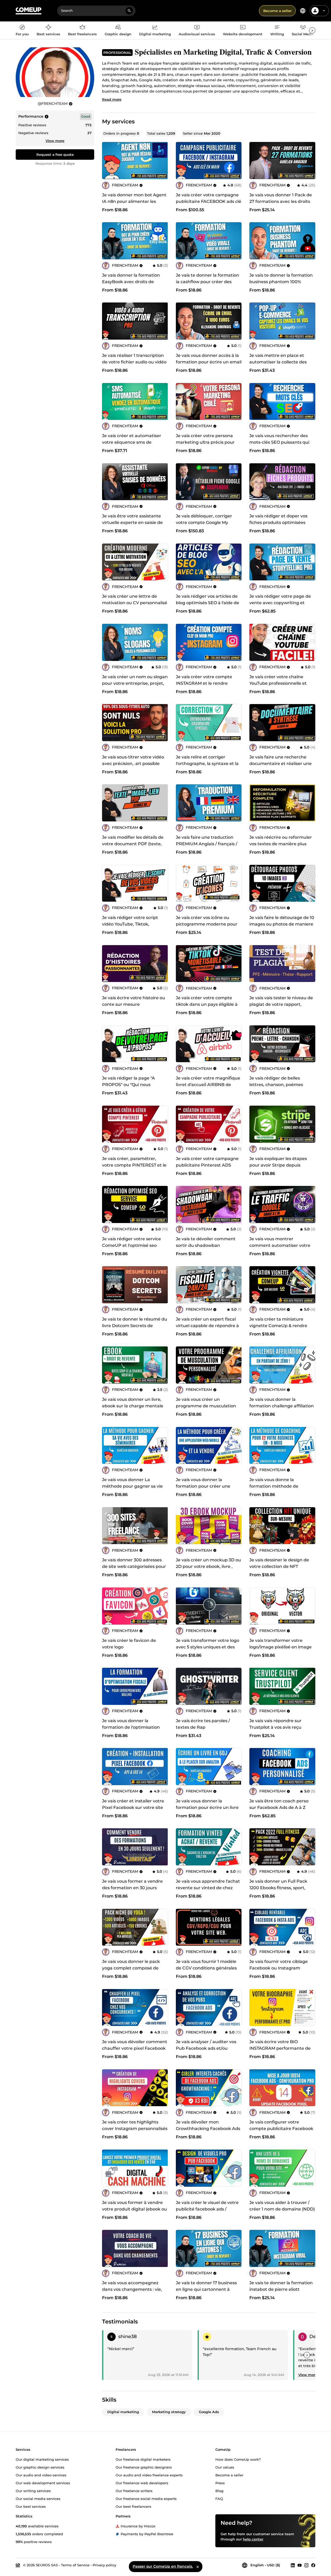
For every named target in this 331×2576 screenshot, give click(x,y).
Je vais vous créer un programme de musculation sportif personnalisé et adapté (208, 1406)
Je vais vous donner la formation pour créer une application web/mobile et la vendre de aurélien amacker (206, 1489)
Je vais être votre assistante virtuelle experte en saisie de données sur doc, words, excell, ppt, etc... (135, 526)
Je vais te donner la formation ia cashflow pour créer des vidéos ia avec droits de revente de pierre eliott (207, 285)
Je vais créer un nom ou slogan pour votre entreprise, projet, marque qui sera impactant (135, 683)
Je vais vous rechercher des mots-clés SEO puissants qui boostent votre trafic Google (279, 442)
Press (220, 2483)
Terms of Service (75, 2565)
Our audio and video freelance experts (149, 2475)
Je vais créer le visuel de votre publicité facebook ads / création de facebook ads (207, 2209)
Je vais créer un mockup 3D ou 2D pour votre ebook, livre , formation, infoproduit (208, 1566)
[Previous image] (182, 161)
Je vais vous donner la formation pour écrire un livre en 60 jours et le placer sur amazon (207, 1811)
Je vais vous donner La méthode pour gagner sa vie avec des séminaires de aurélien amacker (132, 1489)
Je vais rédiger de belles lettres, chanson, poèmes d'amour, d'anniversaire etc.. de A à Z (279, 1088)
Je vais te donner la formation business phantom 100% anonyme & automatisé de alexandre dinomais (281, 285)
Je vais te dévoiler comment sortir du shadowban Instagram (206, 1245)
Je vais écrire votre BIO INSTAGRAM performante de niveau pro (280, 2048)
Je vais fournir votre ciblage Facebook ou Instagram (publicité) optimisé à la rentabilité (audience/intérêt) (280, 1971)
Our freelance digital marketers (143, 2459)
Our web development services (43, 2483)
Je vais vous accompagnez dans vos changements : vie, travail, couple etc (132, 2289)
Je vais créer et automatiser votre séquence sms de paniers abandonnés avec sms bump (134, 445)
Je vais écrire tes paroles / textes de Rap (203, 1724)
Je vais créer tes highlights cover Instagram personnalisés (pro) (135, 2129)
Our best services (31, 2506)
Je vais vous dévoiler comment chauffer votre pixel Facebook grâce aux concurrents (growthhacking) (135, 2052)
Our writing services (33, 2491)
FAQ (219, 2498)
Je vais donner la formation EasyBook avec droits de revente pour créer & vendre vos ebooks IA (132, 285)
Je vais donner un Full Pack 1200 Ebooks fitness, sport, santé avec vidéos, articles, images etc (278, 1891)
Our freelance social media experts (146, 2498)
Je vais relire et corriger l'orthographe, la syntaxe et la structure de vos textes (207, 764)
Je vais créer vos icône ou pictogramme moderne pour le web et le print (207, 924)
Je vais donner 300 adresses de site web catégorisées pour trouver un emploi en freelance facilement (134, 1570)
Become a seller (277, 11)
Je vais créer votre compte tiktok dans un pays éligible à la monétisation (207, 1004)
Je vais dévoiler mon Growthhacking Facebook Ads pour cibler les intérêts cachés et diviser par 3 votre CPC (208, 2132)
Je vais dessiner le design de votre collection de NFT (279, 1563)
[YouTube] (300, 2565)
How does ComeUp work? (238, 2459)
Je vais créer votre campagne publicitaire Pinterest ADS (207, 1162)
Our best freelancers (133, 2506)
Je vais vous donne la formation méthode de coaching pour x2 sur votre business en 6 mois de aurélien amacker (282, 1493)
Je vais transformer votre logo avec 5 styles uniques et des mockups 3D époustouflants (207, 1647)
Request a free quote (55, 155)
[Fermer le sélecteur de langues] (198, 2567)
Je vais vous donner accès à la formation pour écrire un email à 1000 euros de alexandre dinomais (209, 365)
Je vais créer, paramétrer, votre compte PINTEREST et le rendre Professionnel (134, 1165)
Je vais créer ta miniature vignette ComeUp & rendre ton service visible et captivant (282, 1326)
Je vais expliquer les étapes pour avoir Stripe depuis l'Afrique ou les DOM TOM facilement (278, 1168)
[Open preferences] (303, 11)
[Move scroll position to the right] (312, 30)
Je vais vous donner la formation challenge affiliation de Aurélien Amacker (282, 1406)
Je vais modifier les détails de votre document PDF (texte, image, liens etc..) (133, 844)
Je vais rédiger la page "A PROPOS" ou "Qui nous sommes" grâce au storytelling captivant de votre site (134, 1088)
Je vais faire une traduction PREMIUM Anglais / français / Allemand (207, 844)
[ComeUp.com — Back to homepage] (29, 11)
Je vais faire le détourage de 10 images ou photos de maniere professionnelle (282, 924)
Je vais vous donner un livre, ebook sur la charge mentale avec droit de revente (133, 1406)
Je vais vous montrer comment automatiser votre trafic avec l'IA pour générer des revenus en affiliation (280, 1249)
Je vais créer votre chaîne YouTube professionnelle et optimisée (278, 683)
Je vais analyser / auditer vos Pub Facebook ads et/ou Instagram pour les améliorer (207, 2048)
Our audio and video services (41, 2475)
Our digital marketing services (42, 2459)
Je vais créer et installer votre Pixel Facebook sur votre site (133, 1804)
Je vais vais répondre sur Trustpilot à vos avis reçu (275, 1724)
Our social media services (38, 2498)
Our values (225, 2467)
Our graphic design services (40, 2467)
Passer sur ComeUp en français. (163, 2566)
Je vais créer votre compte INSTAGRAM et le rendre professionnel (204, 683)
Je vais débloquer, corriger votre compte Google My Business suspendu (204, 522)
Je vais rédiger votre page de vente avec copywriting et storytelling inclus (280, 603)
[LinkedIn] (293, 2565)
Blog (219, 2491)
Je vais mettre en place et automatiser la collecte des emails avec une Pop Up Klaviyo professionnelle (278, 365)
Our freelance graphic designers (144, 2467)
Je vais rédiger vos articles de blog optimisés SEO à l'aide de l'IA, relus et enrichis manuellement (207, 606)
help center (253, 2539)
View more (55, 141)
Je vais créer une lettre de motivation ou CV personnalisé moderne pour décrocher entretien (135, 606)
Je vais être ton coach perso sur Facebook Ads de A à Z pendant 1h (279, 1807)
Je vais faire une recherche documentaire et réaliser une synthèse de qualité (280, 764)
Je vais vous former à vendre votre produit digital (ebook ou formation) (134, 2209)
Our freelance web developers (142, 2483)
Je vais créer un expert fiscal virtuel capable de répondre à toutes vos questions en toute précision (207, 1329)
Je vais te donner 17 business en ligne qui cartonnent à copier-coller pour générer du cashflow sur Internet (207, 2293)
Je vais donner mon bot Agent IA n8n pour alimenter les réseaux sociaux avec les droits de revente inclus (135, 205)
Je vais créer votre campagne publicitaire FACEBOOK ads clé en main (209, 201)
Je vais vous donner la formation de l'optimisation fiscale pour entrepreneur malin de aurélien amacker (131, 1730)
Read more (112, 99)
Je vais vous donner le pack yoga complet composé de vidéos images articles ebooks (134, 1968)
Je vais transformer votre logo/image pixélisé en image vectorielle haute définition (280, 1647)
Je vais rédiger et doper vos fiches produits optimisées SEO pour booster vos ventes (280, 522)
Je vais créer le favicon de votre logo (129, 1644)
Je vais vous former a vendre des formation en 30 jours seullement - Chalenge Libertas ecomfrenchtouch (132, 1891)
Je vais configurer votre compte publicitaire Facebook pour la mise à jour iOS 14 (281, 2129)
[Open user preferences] (324, 11)
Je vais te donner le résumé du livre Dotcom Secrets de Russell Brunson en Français (135, 1326)
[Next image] (236, 161)
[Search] (129, 11)
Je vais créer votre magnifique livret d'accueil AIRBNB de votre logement (208, 1085)
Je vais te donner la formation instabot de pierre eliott (281, 2286)
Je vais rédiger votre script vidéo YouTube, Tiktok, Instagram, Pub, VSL (130, 924)
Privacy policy (104, 2565)
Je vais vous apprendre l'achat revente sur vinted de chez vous (208, 1888)
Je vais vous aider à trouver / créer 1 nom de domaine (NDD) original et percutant (282, 2209)
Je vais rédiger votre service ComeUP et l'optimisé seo (131, 1242)
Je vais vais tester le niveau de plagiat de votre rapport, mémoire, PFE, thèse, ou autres (281, 1008)
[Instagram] (306, 2565)
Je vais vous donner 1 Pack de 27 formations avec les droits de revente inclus (281, 201)
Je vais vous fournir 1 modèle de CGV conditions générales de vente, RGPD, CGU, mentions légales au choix (206, 1971)
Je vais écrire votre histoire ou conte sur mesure (134, 1001)
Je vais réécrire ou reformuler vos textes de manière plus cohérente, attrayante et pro (281, 844)
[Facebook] (313, 2565)
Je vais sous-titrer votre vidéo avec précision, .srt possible (133, 760)
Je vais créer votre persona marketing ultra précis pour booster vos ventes (205, 442)
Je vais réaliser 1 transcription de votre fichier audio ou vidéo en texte (134, 362)
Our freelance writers (134, 2491)
